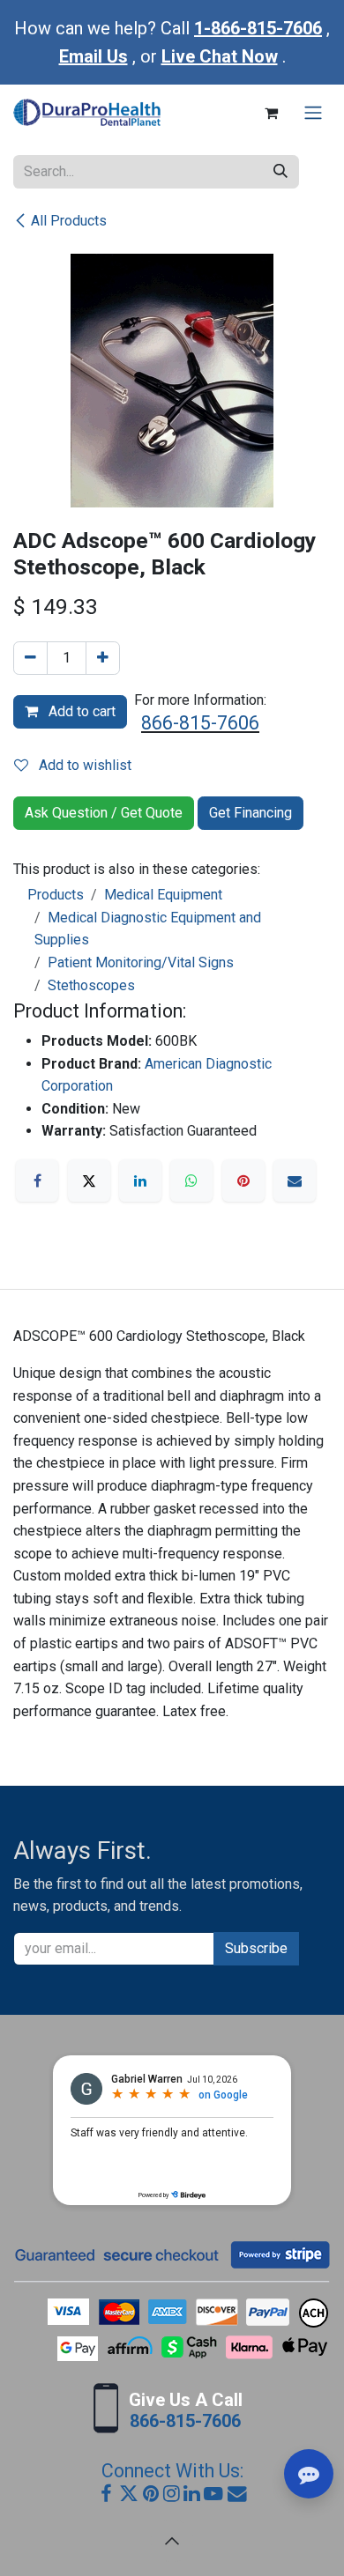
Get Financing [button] (251, 813)
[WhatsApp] (191, 1181)
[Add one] (103, 658)
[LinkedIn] (140, 1181)
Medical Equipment (163, 895)
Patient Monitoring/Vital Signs (141, 962)
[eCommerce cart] (271, 113)
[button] (172, 2541)
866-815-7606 (200, 723)
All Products (69, 221)
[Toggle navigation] (313, 113)
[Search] (280, 172)
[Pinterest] (243, 1181)
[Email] (295, 1181)
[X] (89, 1181)
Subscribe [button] (256, 1948)
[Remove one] (30, 658)
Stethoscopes (91, 985)
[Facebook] (37, 1181)
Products (56, 895)
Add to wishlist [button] (83, 765)
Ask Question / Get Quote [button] (104, 813)
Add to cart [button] (80, 711)
